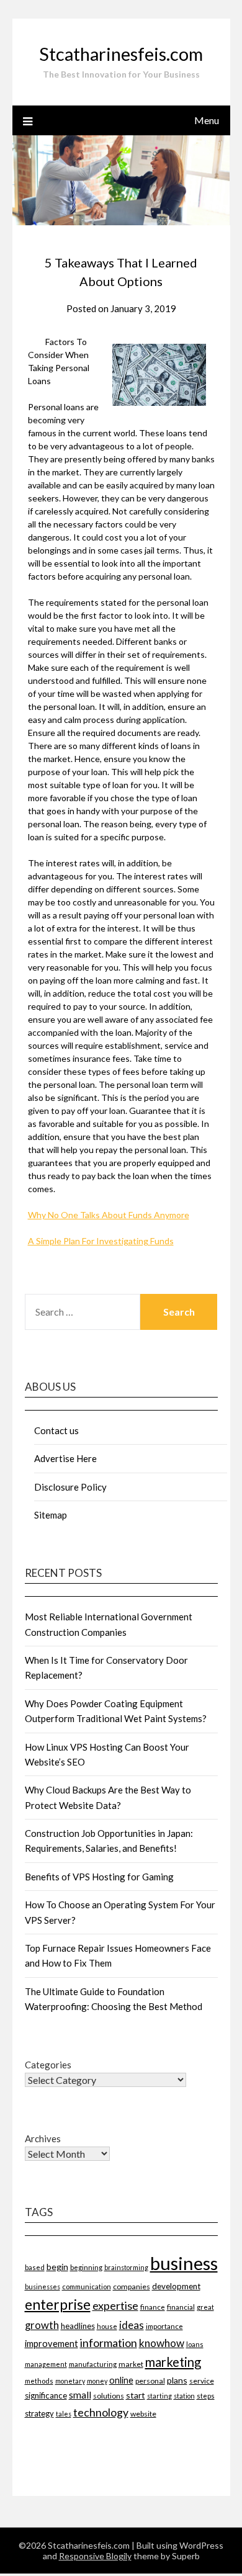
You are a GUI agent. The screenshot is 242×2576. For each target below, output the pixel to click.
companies (132, 2287)
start (136, 2395)
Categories (48, 2065)
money (97, 2381)
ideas (132, 2325)
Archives (43, 2138)
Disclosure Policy (70, 1487)
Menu (207, 120)
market (131, 2364)
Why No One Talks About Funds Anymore (109, 1215)
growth (42, 2325)
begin (57, 2267)
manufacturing (93, 2364)
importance (164, 2326)
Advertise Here (65, 1458)
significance (46, 2395)
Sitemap (51, 1515)
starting (159, 2396)
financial (181, 2307)
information (109, 2343)
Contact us (56, 1430)
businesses (43, 2287)
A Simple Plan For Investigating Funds (101, 1241)
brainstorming (126, 2267)
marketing (173, 2362)
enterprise (58, 2304)
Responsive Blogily (95, 2556)
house (107, 2326)
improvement (52, 2344)
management (46, 2364)
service (202, 2381)
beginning (86, 2267)
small (80, 2395)
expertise (115, 2305)
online (121, 2380)
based (35, 2267)
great (205, 2307)
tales (64, 2414)
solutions (109, 2396)
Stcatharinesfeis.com (121, 54)
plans (177, 2380)
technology (101, 2412)
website (143, 2414)
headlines (78, 2326)
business (184, 2263)
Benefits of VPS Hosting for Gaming (99, 1877)
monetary (70, 2381)
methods (39, 2381)
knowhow (162, 2343)
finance (153, 2307)
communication (87, 2287)
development (176, 2286)
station (184, 2396)
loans (195, 2344)
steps (206, 2396)
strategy (39, 2413)
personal (150, 2381)
